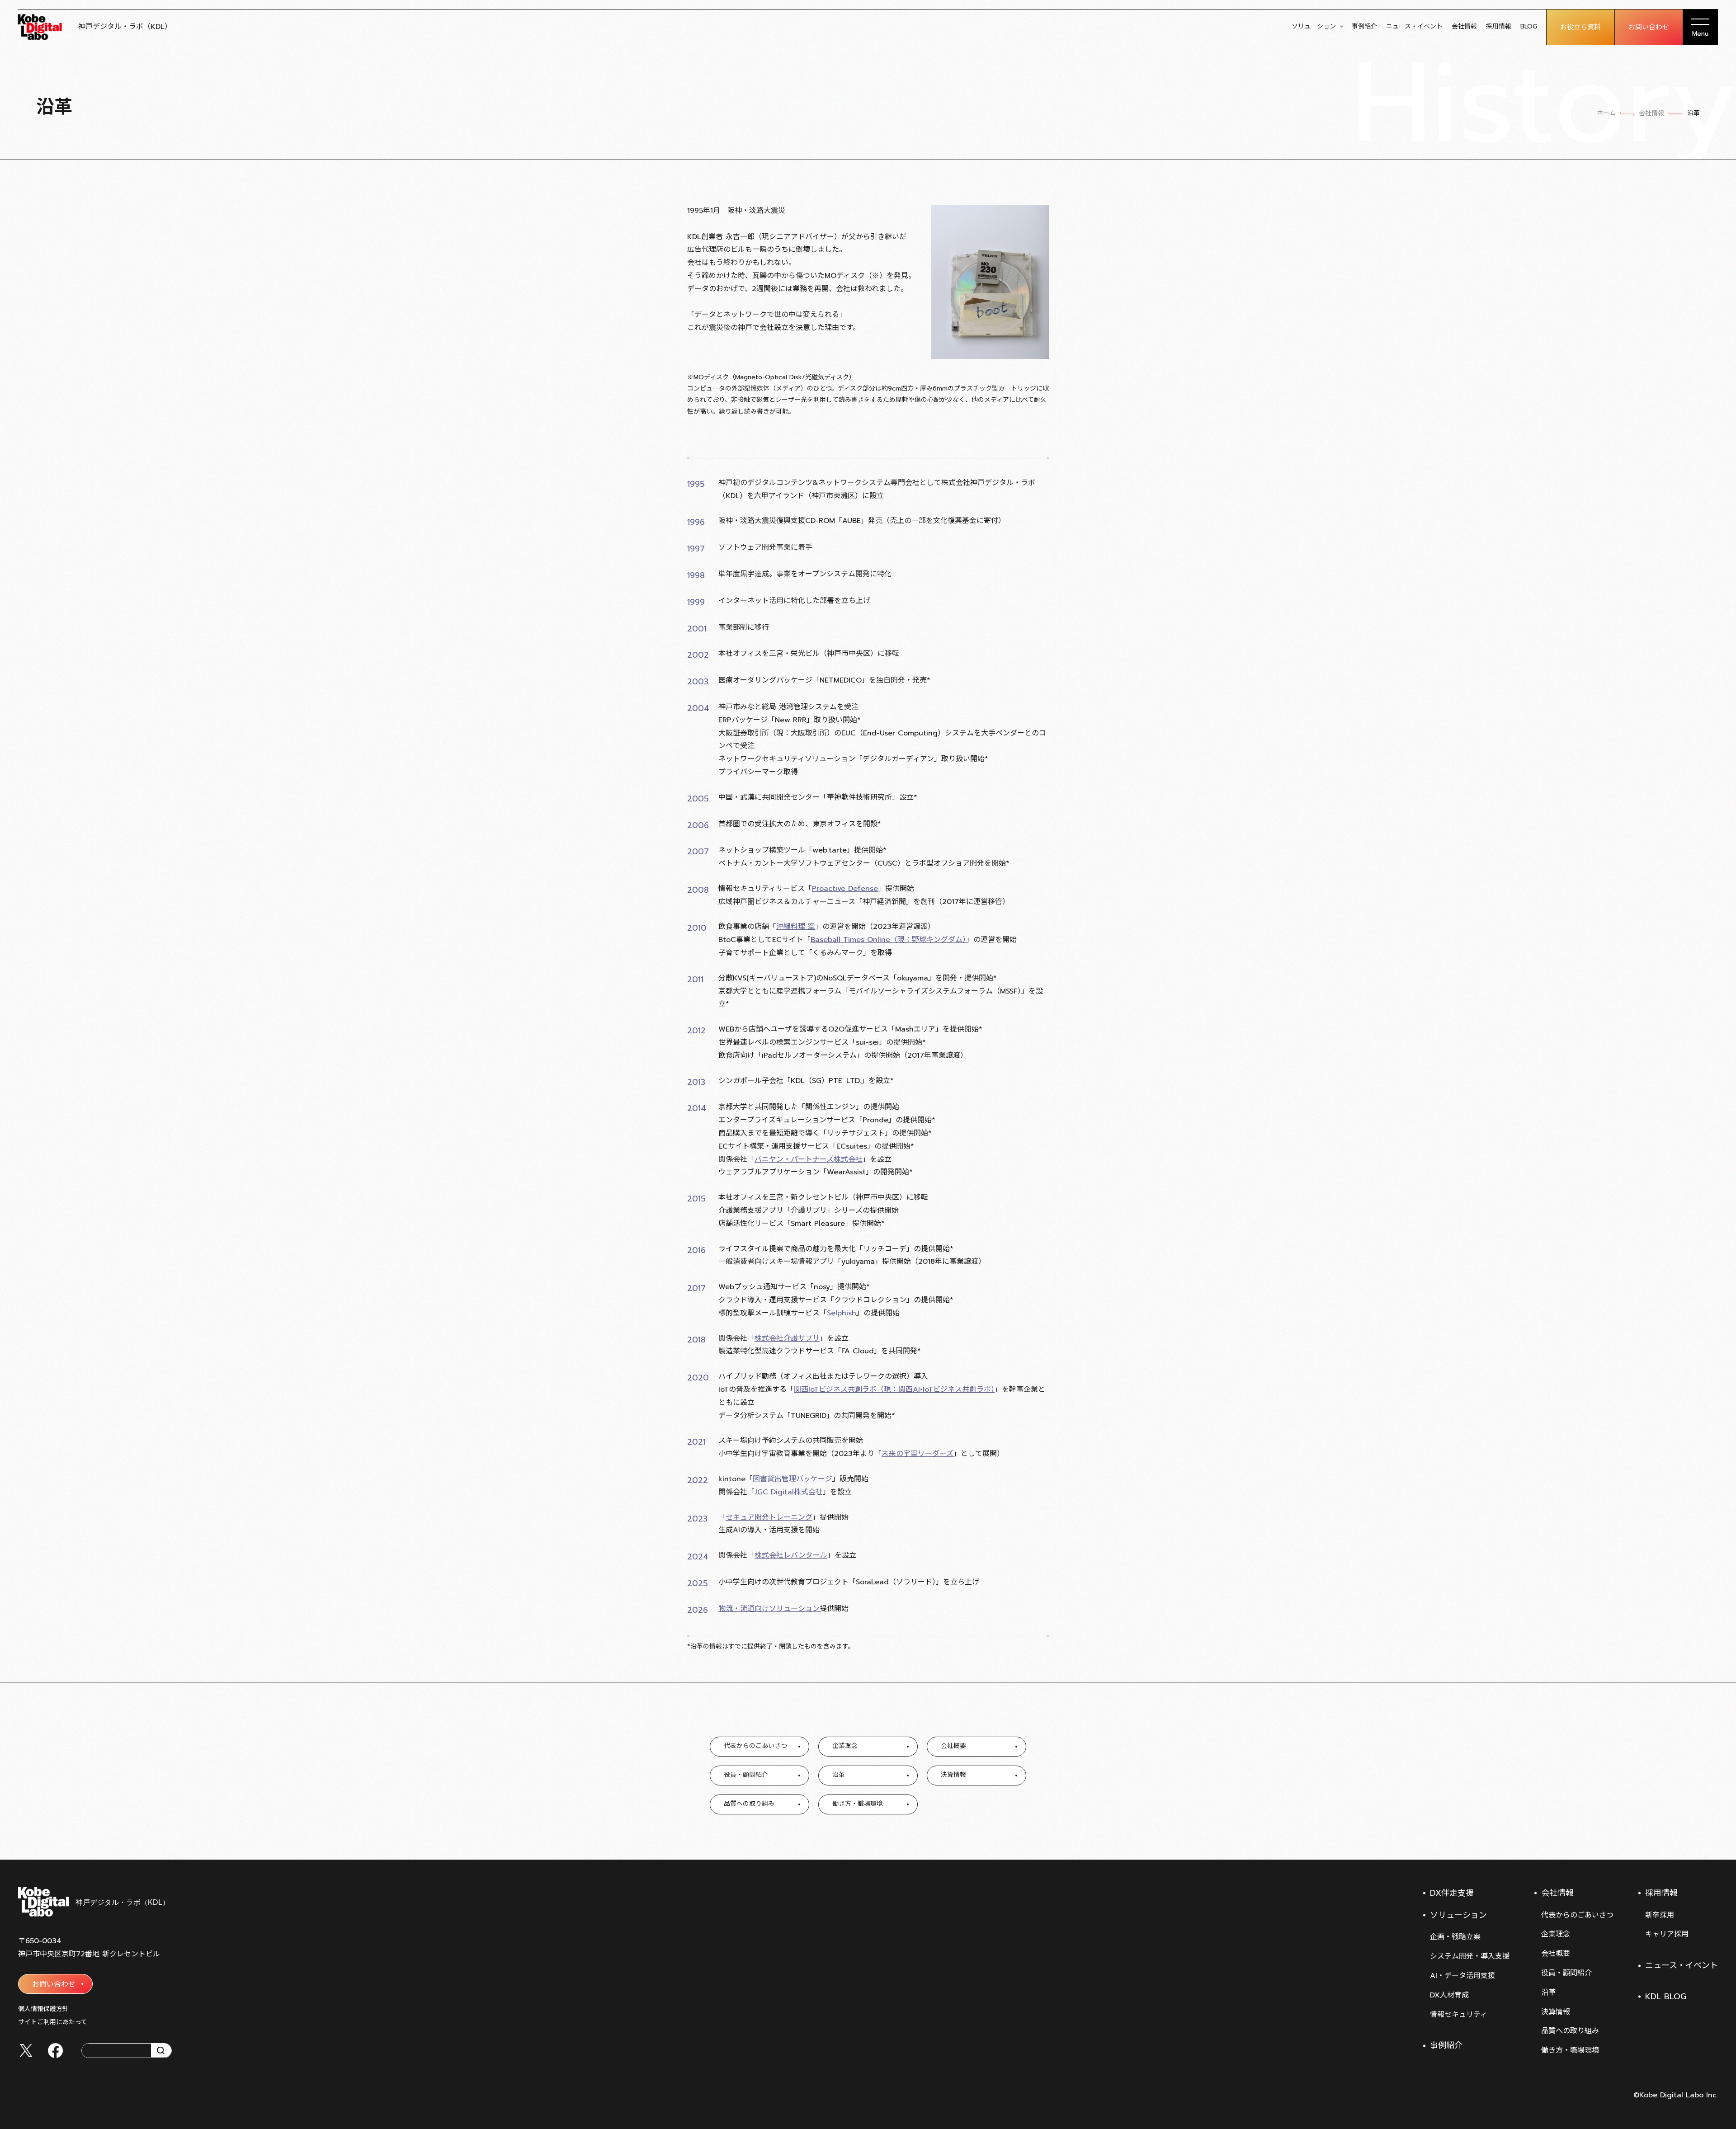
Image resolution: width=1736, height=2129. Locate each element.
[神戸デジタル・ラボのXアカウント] (26, 2050)
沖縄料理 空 (796, 927)
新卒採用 (1660, 1915)
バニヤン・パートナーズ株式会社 (809, 1159)
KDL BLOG (1666, 1997)
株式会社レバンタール (791, 1555)
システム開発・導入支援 (1470, 1956)
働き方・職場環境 (1570, 2050)
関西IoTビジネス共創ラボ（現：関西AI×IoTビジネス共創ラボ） (894, 1390)
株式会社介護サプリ (787, 1338)
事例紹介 (1364, 26)
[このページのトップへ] (1709, 1837)
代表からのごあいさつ (1577, 1915)
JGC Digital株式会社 (789, 1492)
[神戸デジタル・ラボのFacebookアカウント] (55, 2051)
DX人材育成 (1449, 1995)
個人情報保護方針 (43, 2009)
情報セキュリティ (1459, 2015)
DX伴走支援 (1452, 1893)
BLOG (1529, 26)
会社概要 (1556, 1954)
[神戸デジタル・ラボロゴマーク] (93, 1902)
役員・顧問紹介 (1566, 1973)
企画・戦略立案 (1455, 1937)
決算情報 (1556, 2012)
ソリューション (1314, 26)
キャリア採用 (1667, 1934)
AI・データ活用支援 (1462, 1976)
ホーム (1606, 113)
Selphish (842, 1313)
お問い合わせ (1649, 27)
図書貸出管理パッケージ (793, 1479)
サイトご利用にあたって (53, 2022)
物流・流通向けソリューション (769, 1609)
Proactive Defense (845, 889)
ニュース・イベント (1414, 26)
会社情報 (1464, 26)
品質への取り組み (1570, 2031)
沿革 (1548, 1992)
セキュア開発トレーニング (769, 1517)
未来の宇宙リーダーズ (918, 1454)
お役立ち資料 (1580, 27)
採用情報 (1499, 26)
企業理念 (1556, 1934)
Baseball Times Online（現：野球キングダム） (888, 940)
